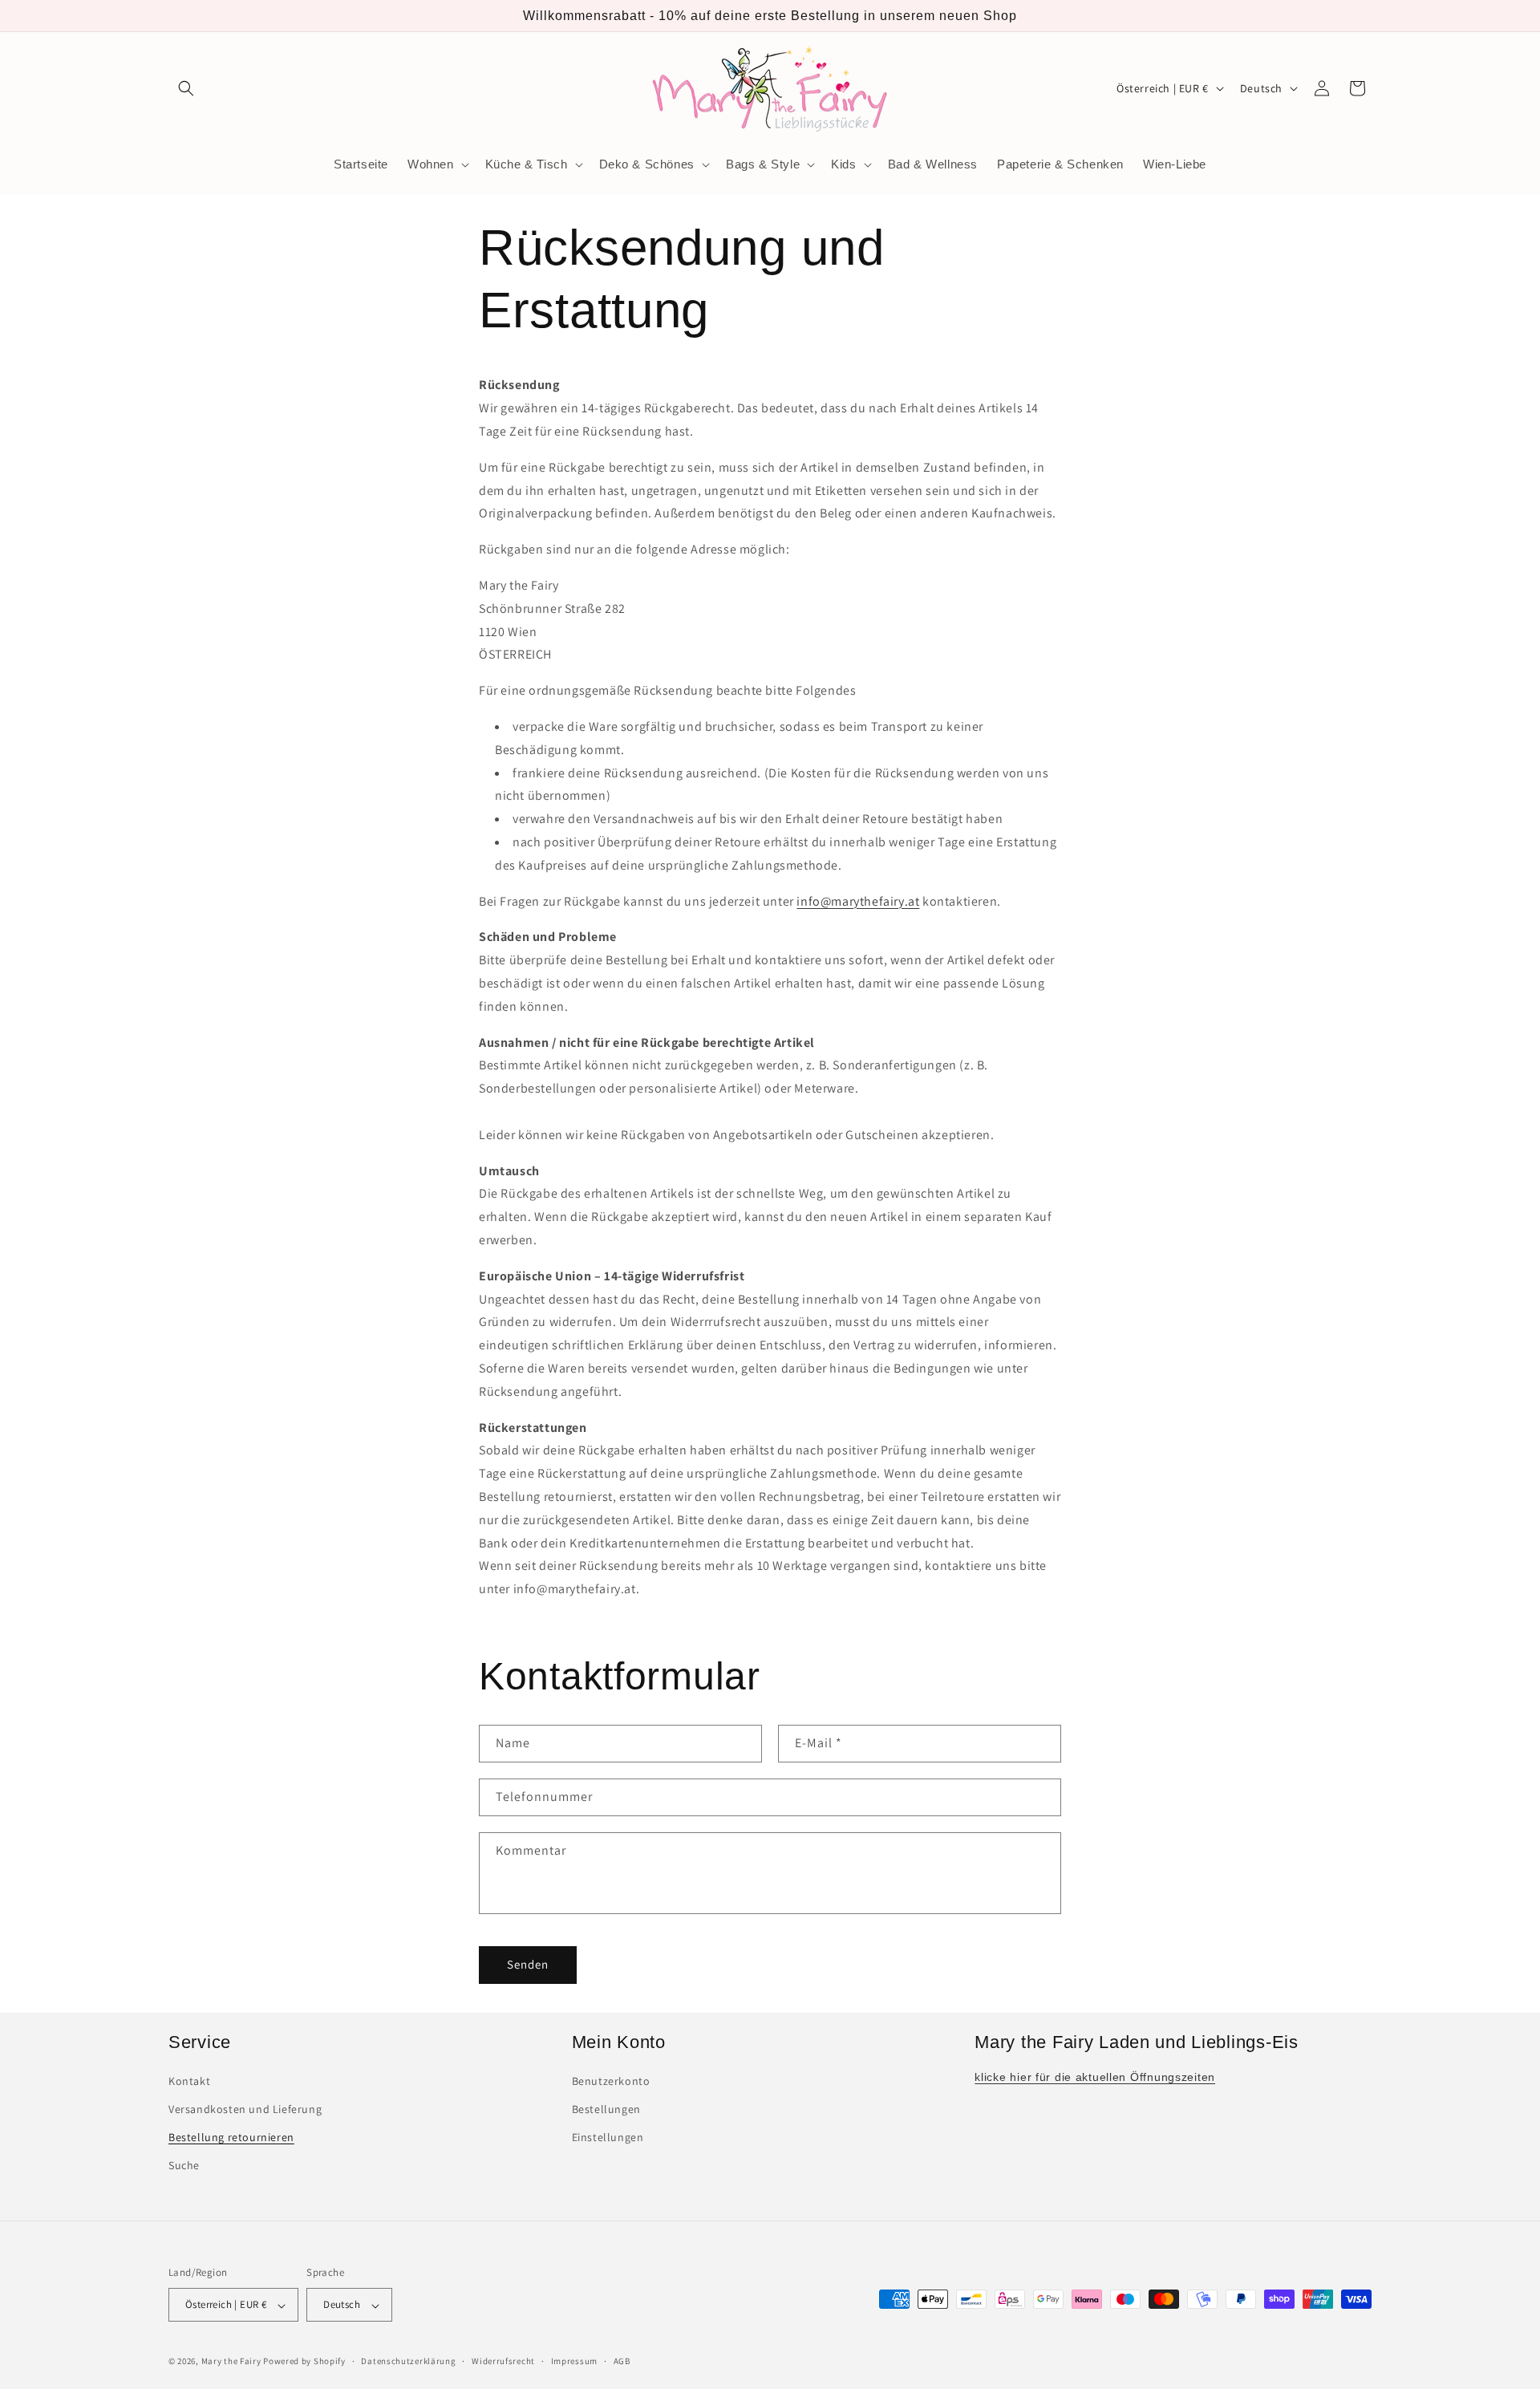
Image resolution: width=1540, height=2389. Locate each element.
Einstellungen (608, 2138)
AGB (622, 2361)
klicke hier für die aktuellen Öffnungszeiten (1095, 2077)
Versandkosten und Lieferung (245, 2110)
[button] (186, 88)
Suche (184, 2166)
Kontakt (189, 2081)
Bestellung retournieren (231, 2138)
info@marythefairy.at (858, 901)
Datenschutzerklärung (408, 2361)
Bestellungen (606, 2110)
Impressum (574, 2361)
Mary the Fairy (231, 2362)
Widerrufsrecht (503, 2361)
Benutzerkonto (611, 2081)
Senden (528, 1964)
